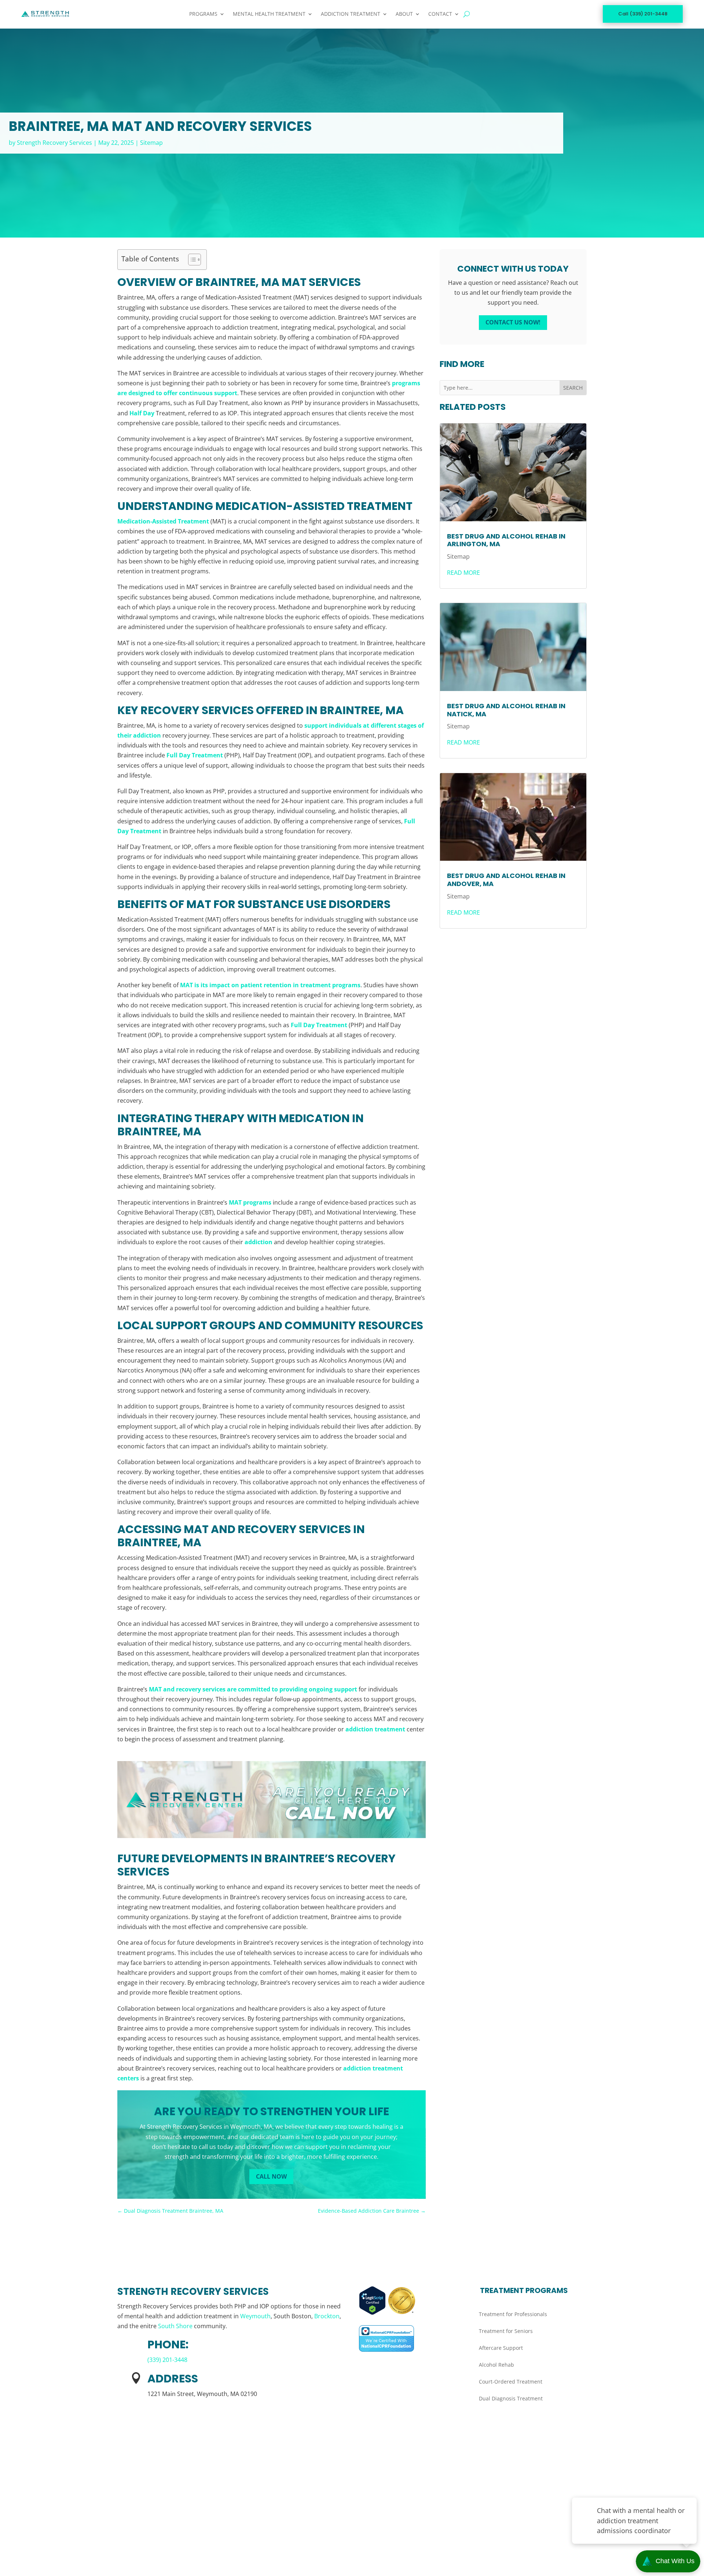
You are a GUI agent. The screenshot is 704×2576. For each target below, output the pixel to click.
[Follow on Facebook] (123, 2532)
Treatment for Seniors (506, 2331)
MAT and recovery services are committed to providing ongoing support (253, 1689)
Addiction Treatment (351, 14)
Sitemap (151, 143)
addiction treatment (375, 1729)
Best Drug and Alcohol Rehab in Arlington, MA (506, 540)
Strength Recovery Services (54, 143)
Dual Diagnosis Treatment (511, 2398)
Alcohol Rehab (496, 2365)
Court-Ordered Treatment (511, 2382)
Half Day (142, 413)
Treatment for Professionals (513, 2314)
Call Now (271, 2176)
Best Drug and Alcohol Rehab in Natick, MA (506, 710)
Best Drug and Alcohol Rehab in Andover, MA (506, 880)
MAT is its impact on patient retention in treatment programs (270, 985)
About (404, 14)
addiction (258, 1242)
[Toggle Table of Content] (191, 260)
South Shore (175, 2326)
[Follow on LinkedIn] (138, 2532)
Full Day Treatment (195, 755)
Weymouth (255, 2316)
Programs (203, 14)
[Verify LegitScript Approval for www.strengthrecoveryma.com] (373, 2313)
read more (463, 573)
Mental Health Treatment (269, 14)
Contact (440, 14)
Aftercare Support (501, 2348)
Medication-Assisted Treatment (163, 521)
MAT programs (250, 1202)
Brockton (327, 2316)
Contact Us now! (513, 322)
